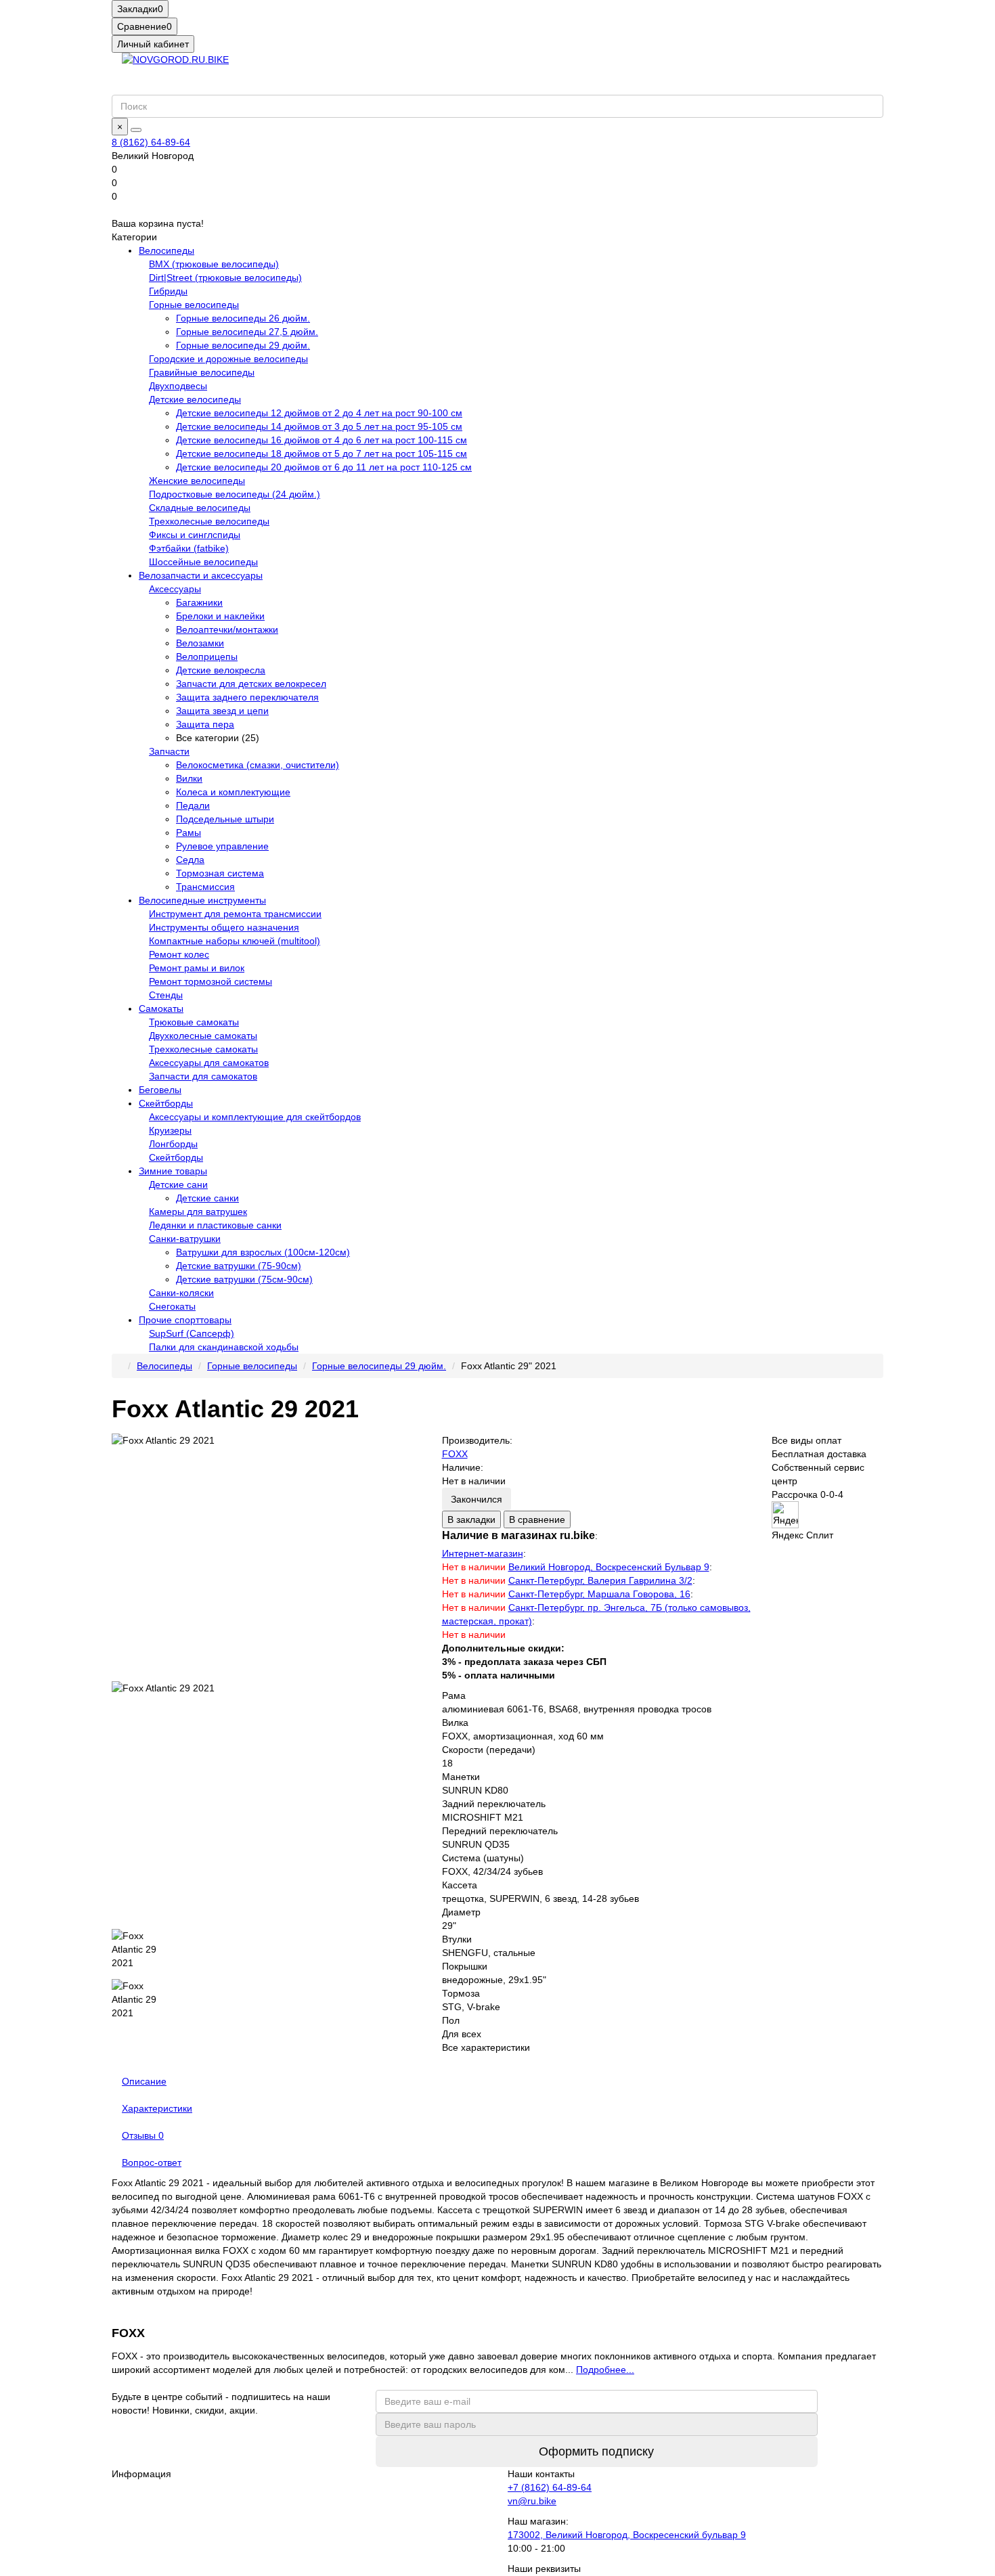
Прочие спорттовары (185, 1320)
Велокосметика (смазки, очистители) (258, 765)
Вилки (189, 778)
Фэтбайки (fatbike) (189, 548)
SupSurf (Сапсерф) (192, 1333)
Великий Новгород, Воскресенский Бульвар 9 (609, 1567)
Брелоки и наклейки (220, 616)
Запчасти (169, 751)
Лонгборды (173, 1144)
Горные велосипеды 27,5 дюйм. (247, 332)
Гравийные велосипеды (202, 372)
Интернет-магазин (483, 1553)
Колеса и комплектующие (233, 792)
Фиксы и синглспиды (195, 535)
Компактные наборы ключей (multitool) (235, 941)
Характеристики (157, 2108)
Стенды (166, 995)
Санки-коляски (181, 1293)
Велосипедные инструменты (202, 900)
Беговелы (160, 1090)
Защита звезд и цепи (222, 711)
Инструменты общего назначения (224, 927)
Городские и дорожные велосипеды (228, 359)
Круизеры (170, 1130)
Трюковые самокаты (194, 1022)
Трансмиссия (205, 887)
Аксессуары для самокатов (209, 1063)
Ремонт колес (179, 954)
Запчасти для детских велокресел (251, 684)
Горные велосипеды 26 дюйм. (243, 318)
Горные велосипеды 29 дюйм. (243, 345)
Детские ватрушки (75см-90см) (244, 1279)
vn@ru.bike (532, 2501)
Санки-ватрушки (185, 1239)
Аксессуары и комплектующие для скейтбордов (255, 1117)
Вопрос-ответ (152, 2162)
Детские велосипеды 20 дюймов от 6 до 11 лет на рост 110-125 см (324, 467)
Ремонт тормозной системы (211, 981)
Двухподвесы (178, 386)
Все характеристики (486, 2047)
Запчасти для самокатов (203, 1076)
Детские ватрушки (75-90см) (239, 1266)
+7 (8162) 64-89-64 (550, 2487)
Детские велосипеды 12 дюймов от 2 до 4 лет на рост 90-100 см (319, 413)
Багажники (199, 602)
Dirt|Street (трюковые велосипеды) (225, 277)
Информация (141, 2474)
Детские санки (207, 1198)
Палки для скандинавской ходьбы (224, 1347)
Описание (144, 2081)
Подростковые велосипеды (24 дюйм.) (235, 494)
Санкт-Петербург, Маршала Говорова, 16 (599, 1594)
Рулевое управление (222, 846)
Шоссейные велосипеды (203, 562)
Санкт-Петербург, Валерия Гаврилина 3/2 (600, 1580)
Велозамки (200, 643)
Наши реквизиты (544, 2569)
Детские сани (178, 1184)
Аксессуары (175, 589)
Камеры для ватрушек (198, 1212)
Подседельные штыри (225, 819)
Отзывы (143, 2135)
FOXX (455, 1454)
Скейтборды (166, 1103)
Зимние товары (173, 1171)
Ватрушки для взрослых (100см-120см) (263, 1252)
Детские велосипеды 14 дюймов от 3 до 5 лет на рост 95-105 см (319, 426)
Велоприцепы (207, 657)
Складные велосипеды (200, 508)
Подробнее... (605, 2370)
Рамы (189, 832)
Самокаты (161, 1008)
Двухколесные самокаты (203, 1036)
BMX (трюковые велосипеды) (214, 264)
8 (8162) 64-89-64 (151, 142)
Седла (190, 860)
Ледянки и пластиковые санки (215, 1225)
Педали (193, 805)
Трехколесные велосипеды (209, 521)
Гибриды (168, 291)
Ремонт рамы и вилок (197, 968)
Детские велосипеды (195, 399)
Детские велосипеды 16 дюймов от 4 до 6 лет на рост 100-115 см (322, 440)
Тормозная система (220, 873)
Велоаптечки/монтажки (227, 629)
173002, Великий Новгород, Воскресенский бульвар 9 (627, 2535)
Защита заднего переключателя (247, 697)
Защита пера (205, 724)
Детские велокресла (221, 670)
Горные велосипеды (194, 305)
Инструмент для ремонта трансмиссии (235, 914)
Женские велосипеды (197, 481)
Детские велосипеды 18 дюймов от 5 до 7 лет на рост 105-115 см (322, 453)
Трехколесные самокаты (203, 1049)
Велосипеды (167, 250)
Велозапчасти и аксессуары (201, 575)
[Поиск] (136, 130)
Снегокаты (172, 1306)
